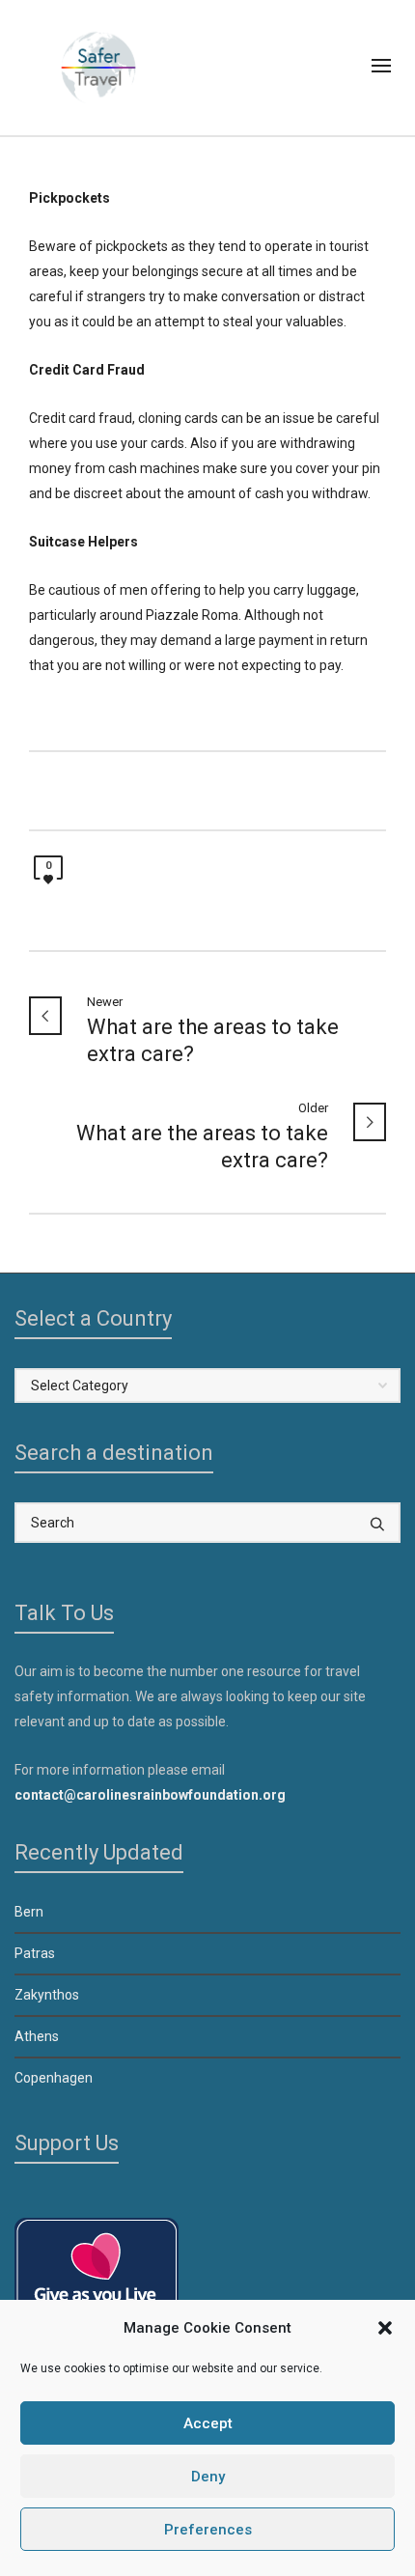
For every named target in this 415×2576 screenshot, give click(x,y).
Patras (35, 1953)
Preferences (208, 2530)
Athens (37, 2036)
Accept (208, 2423)
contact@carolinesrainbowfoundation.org (150, 1795)
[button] (385, 2328)
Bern (29, 1912)
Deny (208, 2477)
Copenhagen (54, 2078)
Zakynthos (47, 1995)
